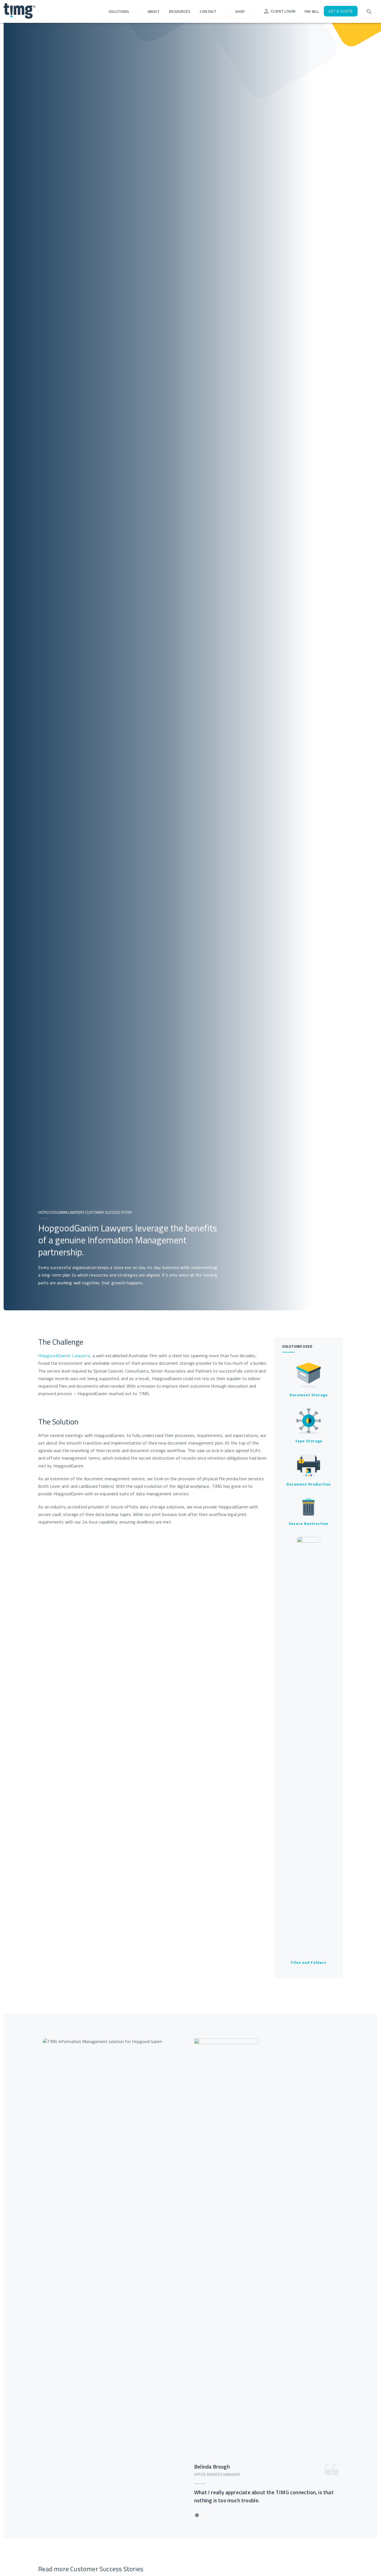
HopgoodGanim (55, 1356)
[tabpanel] (191, 2276)
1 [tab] (197, 2515)
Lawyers (81, 1356)
